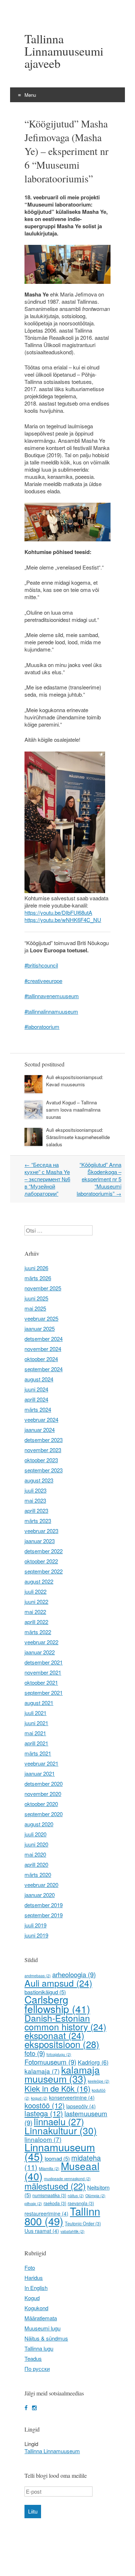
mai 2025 (35, 1308)
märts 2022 (38, 1632)
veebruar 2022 (41, 1642)
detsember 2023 (44, 1440)
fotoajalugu (59, 2054)
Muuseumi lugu (42, 2328)
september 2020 (44, 1814)
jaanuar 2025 (40, 1328)
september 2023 (44, 1470)
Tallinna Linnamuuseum (52, 2451)
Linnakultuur (61, 2130)
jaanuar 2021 (40, 1773)
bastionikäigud (45, 1992)
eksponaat (54, 2035)
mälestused (55, 2186)
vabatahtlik (73, 2231)
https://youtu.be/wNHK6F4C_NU (63, 920)
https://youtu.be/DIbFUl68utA (58, 912)
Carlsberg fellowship (57, 2004)
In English (36, 2288)
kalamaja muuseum (62, 2074)
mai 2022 (35, 1612)
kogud (39, 2098)
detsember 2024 (44, 1339)
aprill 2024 (36, 1399)
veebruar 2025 (41, 1318)
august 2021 (39, 1703)
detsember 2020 (44, 1783)
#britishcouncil (41, 965)
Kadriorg (93, 2062)
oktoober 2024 (41, 1359)
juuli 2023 (35, 1490)
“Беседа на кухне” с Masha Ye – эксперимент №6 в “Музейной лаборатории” (47, 1179)
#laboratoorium (42, 1027)
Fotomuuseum (50, 2062)
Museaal (62, 2171)
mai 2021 (35, 1733)
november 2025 (43, 1288)
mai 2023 (35, 1500)
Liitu (33, 2512)
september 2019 (44, 1915)
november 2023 (43, 1450)
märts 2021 (38, 1753)
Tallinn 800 (62, 2216)
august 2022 (39, 1581)
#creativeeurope (43, 981)
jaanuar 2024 (40, 1430)
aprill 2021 (36, 1743)
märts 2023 (38, 1521)
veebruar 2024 (41, 1419)
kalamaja (42, 2071)
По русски (37, 2369)
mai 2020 (35, 1854)
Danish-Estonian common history (65, 2022)
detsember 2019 (44, 1905)
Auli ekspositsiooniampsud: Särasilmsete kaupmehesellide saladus (78, 1137)
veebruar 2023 (41, 1531)
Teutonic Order (83, 2224)
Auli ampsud (58, 1983)
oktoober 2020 (41, 1804)
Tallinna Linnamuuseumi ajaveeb (64, 51)
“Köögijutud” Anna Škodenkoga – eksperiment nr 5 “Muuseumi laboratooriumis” (99, 1179)
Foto (30, 2267)
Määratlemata (41, 2318)
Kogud (32, 2298)
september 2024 (44, 1369)
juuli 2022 (35, 1591)
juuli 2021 (35, 1713)
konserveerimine (72, 2097)
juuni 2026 (36, 1268)
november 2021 (43, 1672)
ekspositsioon (62, 2044)
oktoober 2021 (41, 1682)
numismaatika (49, 2195)
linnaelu (59, 2121)
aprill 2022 (36, 1622)
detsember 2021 (44, 1662)
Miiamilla (49, 2168)
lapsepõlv (81, 2106)
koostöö (45, 2105)
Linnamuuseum (60, 2151)
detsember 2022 (44, 1551)
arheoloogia (74, 1974)
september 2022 (44, 1571)
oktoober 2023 (41, 1460)
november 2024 (43, 1349)
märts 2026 (38, 1278)
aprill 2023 (36, 1510)
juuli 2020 (35, 1834)
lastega (44, 2113)
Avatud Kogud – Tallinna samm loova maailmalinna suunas (73, 1110)
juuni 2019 (36, 1935)
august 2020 (39, 1824)
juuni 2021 (36, 1723)
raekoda (55, 2203)
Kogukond (36, 2308)
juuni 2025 (36, 1298)
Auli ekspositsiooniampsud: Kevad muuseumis (75, 1081)
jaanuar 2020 (40, 1895)
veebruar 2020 (41, 1885)
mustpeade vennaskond (67, 2179)
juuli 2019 (35, 1925)
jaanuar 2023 (40, 1541)
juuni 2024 (36, 1389)
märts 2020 (38, 1874)
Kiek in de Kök (57, 2088)
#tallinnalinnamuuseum (51, 1011)
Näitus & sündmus (46, 2338)
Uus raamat (42, 2231)
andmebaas (38, 1976)
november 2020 (43, 1794)
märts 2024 (38, 1409)
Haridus (34, 2278)
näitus (76, 2196)
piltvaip (33, 2203)
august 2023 (39, 1480)
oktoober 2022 (41, 1561)
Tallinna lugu (39, 2348)
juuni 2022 (36, 1601)
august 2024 (39, 1379)
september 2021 (44, 1692)
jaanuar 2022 (40, 1652)
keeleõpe (99, 2081)
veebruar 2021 (41, 1763)
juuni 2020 (36, 1844)
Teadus (33, 2358)
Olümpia (95, 2196)
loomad (57, 2158)
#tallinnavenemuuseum (52, 996)
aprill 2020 (36, 1864)
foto (35, 2053)
